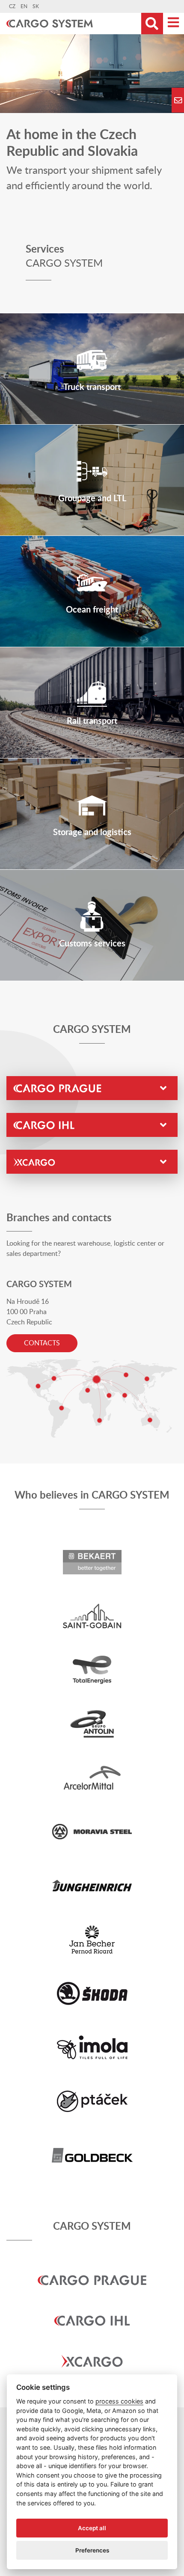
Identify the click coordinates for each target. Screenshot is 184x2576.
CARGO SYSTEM (92, 2227)
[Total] (92, 1669)
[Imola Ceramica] (92, 2047)
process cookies (119, 2401)
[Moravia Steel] (92, 1831)
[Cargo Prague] (92, 2267)
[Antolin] (92, 1723)
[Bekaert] (92, 1562)
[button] (92, 1088)
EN (24, 6)
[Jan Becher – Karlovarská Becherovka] (92, 1939)
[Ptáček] (92, 2101)
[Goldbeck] (92, 2155)
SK (36, 6)
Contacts (42, 1343)
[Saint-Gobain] (92, 1615)
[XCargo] (92, 2348)
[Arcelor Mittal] (92, 1777)
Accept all (92, 2528)
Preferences (92, 2550)
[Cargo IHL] (92, 2308)
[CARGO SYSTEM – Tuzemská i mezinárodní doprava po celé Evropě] (54, 24)
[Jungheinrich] (92, 1885)
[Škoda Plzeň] (92, 1993)
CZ (12, 6)
